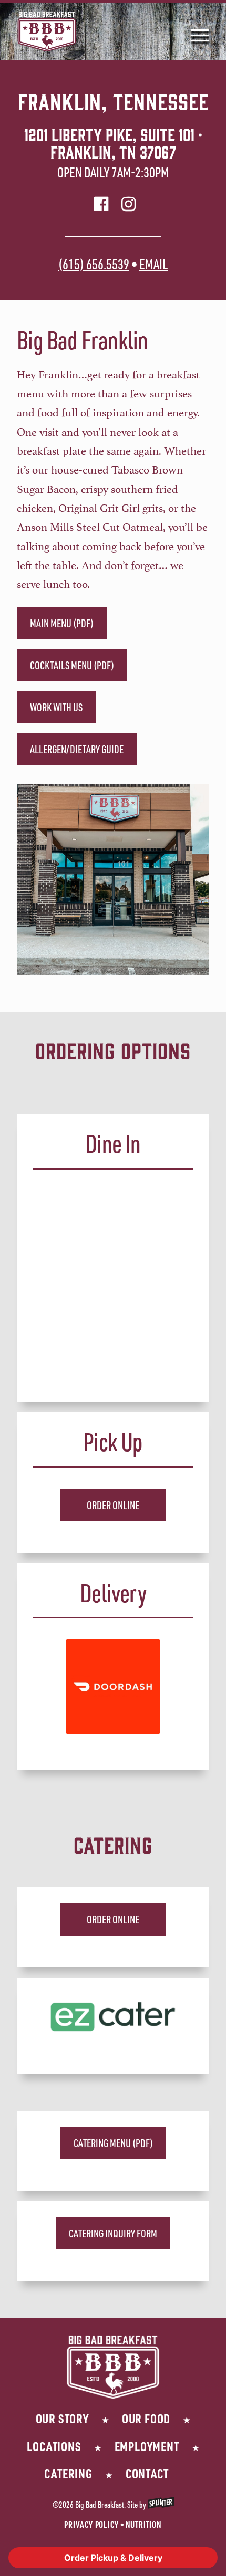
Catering (68, 2473)
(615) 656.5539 (94, 264)
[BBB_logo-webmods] (94, 31)
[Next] (186, 880)
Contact (147, 2473)
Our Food (146, 2418)
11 (151, 969)
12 (159, 969)
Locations (54, 2446)
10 (142, 969)
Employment (147, 2446)
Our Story (62, 2418)
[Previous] (40, 880)
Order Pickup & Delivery (113, 2558)
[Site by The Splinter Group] (161, 2505)
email (153, 264)
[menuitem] (195, 31)
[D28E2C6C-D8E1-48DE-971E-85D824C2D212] (113, 2016)
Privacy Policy (91, 2524)
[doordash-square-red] (113, 1687)
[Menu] (195, 31)
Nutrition (144, 2524)
